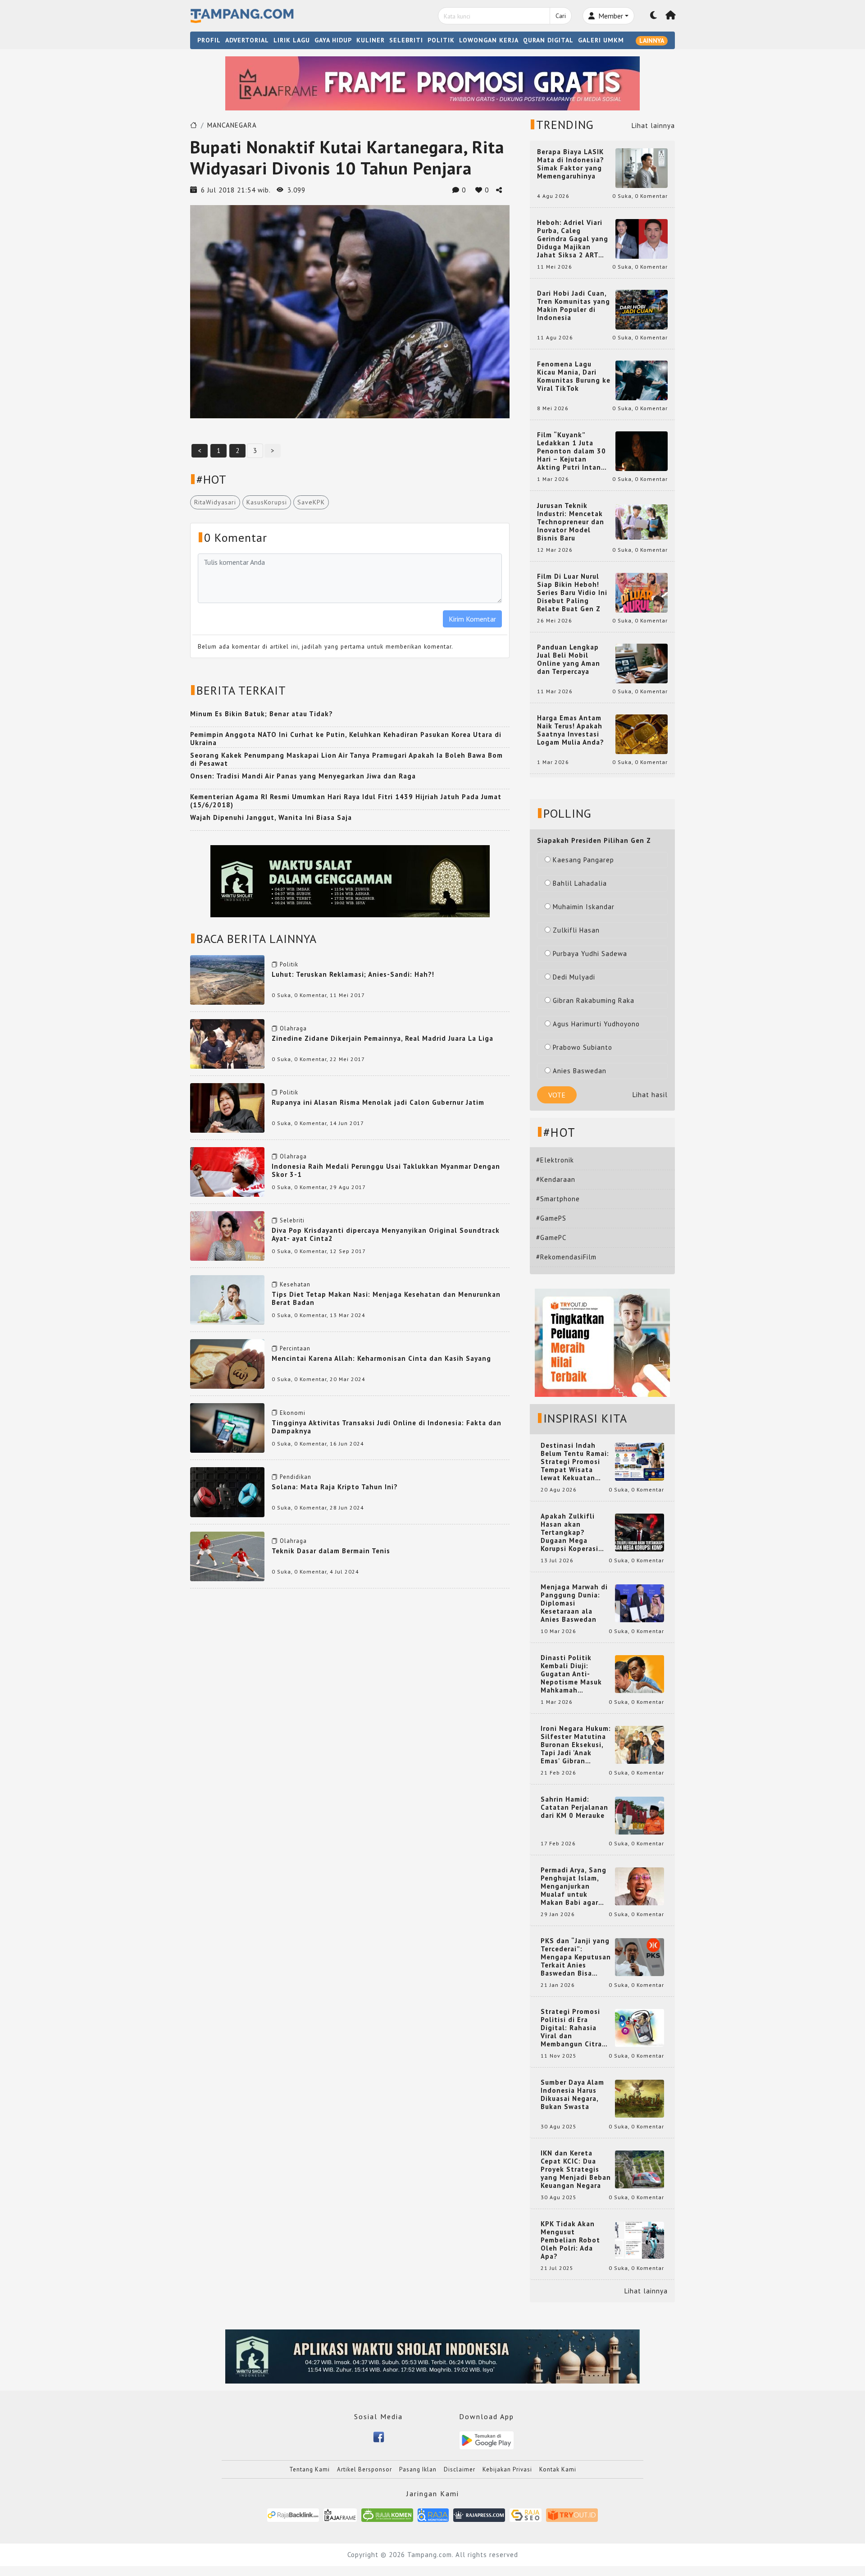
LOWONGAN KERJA (489, 40)
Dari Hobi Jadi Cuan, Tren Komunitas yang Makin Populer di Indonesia (574, 306)
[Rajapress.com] (479, 2514)
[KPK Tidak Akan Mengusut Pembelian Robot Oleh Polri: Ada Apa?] (640, 2240)
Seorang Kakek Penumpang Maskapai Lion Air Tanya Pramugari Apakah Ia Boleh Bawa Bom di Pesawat (346, 759)
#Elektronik (555, 1160)
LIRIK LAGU (292, 40)
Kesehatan (295, 1284)
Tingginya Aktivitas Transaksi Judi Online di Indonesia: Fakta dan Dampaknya (387, 1427)
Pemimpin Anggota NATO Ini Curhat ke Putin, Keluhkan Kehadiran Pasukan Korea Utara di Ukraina (346, 739)
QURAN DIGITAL (548, 40)
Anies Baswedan (580, 1071)
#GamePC (551, 1238)
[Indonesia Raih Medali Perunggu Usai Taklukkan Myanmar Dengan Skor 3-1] (227, 1171)
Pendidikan (296, 1477)
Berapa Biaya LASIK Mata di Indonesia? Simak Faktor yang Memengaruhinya (571, 164)
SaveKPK (311, 502)
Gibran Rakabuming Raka (594, 1000)
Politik (289, 964)
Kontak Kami (558, 2469)
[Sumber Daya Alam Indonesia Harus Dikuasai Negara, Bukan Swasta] (640, 2098)
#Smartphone (558, 1199)
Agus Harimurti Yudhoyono (596, 1024)
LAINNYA (652, 41)
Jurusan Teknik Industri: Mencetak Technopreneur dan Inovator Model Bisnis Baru (571, 522)
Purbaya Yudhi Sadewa (590, 954)
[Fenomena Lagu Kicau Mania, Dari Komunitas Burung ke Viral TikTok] (642, 380)
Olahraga (293, 1028)
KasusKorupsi (267, 502)
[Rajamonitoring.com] (433, 2514)
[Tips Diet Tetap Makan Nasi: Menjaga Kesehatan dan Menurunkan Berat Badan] (227, 1299)
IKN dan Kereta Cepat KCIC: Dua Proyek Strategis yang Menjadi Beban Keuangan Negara (576, 2169)
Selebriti (292, 1220)
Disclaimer (460, 2469)
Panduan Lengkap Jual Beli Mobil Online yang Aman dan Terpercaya (569, 659)
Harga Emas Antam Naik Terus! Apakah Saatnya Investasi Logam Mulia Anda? (571, 730)
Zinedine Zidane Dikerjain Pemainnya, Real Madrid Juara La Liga (382, 1038)
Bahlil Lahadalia (580, 883)
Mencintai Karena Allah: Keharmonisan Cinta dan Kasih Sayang (381, 1358)
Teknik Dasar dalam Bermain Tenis (331, 1551)
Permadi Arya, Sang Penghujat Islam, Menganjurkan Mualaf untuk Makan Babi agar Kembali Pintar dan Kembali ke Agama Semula (574, 1886)
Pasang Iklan (418, 2469)
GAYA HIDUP (333, 40)
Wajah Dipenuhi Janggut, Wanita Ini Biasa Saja (271, 817)
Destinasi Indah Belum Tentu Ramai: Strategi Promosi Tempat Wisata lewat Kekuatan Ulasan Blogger (575, 1462)
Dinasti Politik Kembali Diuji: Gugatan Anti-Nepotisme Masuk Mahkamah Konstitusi (571, 1674)
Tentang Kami (310, 2469)
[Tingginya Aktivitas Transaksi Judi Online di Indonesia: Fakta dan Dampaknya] (227, 1427)
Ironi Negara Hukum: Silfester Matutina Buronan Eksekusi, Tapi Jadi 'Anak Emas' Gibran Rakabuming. (576, 1745)
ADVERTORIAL (247, 40)
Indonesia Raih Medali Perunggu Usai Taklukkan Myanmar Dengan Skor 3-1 (386, 1170)
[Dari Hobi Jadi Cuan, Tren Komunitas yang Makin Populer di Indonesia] (642, 309)
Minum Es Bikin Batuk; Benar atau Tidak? (262, 714)
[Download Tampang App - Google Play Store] (487, 2440)
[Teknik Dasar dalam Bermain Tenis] (227, 1555)
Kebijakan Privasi (507, 2469)
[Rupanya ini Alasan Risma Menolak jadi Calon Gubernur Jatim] (227, 1107)
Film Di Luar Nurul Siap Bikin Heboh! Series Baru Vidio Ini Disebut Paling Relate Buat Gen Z (572, 593)
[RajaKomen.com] (387, 2514)
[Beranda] (671, 16)
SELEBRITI (406, 40)
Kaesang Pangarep (583, 860)
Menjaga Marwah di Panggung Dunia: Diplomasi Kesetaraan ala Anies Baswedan (574, 1603)
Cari (561, 16)
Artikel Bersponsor (364, 2469)
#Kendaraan (556, 1179)
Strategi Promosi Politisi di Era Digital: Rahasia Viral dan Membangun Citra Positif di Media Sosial (571, 2028)
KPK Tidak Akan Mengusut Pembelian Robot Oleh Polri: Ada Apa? (570, 2240)
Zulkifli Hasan (576, 930)
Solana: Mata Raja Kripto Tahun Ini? (335, 1487)
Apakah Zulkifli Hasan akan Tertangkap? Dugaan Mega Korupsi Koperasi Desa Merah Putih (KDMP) (571, 1533)
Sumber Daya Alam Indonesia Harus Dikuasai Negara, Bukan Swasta (572, 2095)
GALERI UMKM (601, 40)
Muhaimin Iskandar (584, 907)
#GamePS (551, 1218)
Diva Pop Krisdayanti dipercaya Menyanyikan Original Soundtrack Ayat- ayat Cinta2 (386, 1234)
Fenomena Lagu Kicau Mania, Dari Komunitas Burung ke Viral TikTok (574, 376)
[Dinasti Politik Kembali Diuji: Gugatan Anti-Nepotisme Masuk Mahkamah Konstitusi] (640, 1673)
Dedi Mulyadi (574, 977)
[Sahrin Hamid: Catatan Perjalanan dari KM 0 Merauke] (640, 1815)
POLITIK (441, 40)
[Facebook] (379, 2436)
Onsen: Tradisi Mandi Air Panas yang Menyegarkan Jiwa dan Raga (303, 776)
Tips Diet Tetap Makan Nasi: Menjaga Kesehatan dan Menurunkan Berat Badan (386, 1298)
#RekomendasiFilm (566, 1257)
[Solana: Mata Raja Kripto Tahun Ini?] (227, 1491)
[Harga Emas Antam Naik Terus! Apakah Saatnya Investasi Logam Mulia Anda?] (642, 734)
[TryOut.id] (572, 2514)
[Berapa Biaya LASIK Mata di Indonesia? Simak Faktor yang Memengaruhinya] (642, 167)
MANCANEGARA (232, 125)
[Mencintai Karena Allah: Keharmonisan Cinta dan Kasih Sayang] (227, 1363)
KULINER (371, 40)
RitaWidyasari (215, 502)
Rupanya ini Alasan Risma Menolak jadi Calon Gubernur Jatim (378, 1102)
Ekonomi (293, 1413)
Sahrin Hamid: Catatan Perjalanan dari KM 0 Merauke (574, 1807)
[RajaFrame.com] (340, 2514)
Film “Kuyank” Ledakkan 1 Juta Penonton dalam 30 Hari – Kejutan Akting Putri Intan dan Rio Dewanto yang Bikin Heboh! (571, 451)
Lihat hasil (650, 1095)
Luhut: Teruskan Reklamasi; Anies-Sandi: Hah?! (353, 974)
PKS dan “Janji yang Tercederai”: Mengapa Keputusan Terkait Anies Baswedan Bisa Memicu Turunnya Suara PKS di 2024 (576, 1957)
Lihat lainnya (653, 126)
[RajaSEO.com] (526, 2514)
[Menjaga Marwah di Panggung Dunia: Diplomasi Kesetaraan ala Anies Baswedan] (640, 1603)
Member (610, 16)
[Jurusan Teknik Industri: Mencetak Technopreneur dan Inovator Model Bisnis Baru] (642, 521)
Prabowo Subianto (583, 1047)
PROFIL (209, 40)
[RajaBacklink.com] (293, 2514)
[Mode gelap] (654, 16)
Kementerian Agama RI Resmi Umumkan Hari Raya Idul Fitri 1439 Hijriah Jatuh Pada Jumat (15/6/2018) (346, 801)
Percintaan (295, 1348)
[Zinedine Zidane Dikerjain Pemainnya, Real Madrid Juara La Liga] (227, 1043)
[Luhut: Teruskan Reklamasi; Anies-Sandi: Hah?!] (227, 979)
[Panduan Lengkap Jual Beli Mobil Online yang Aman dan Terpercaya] (642, 663)
